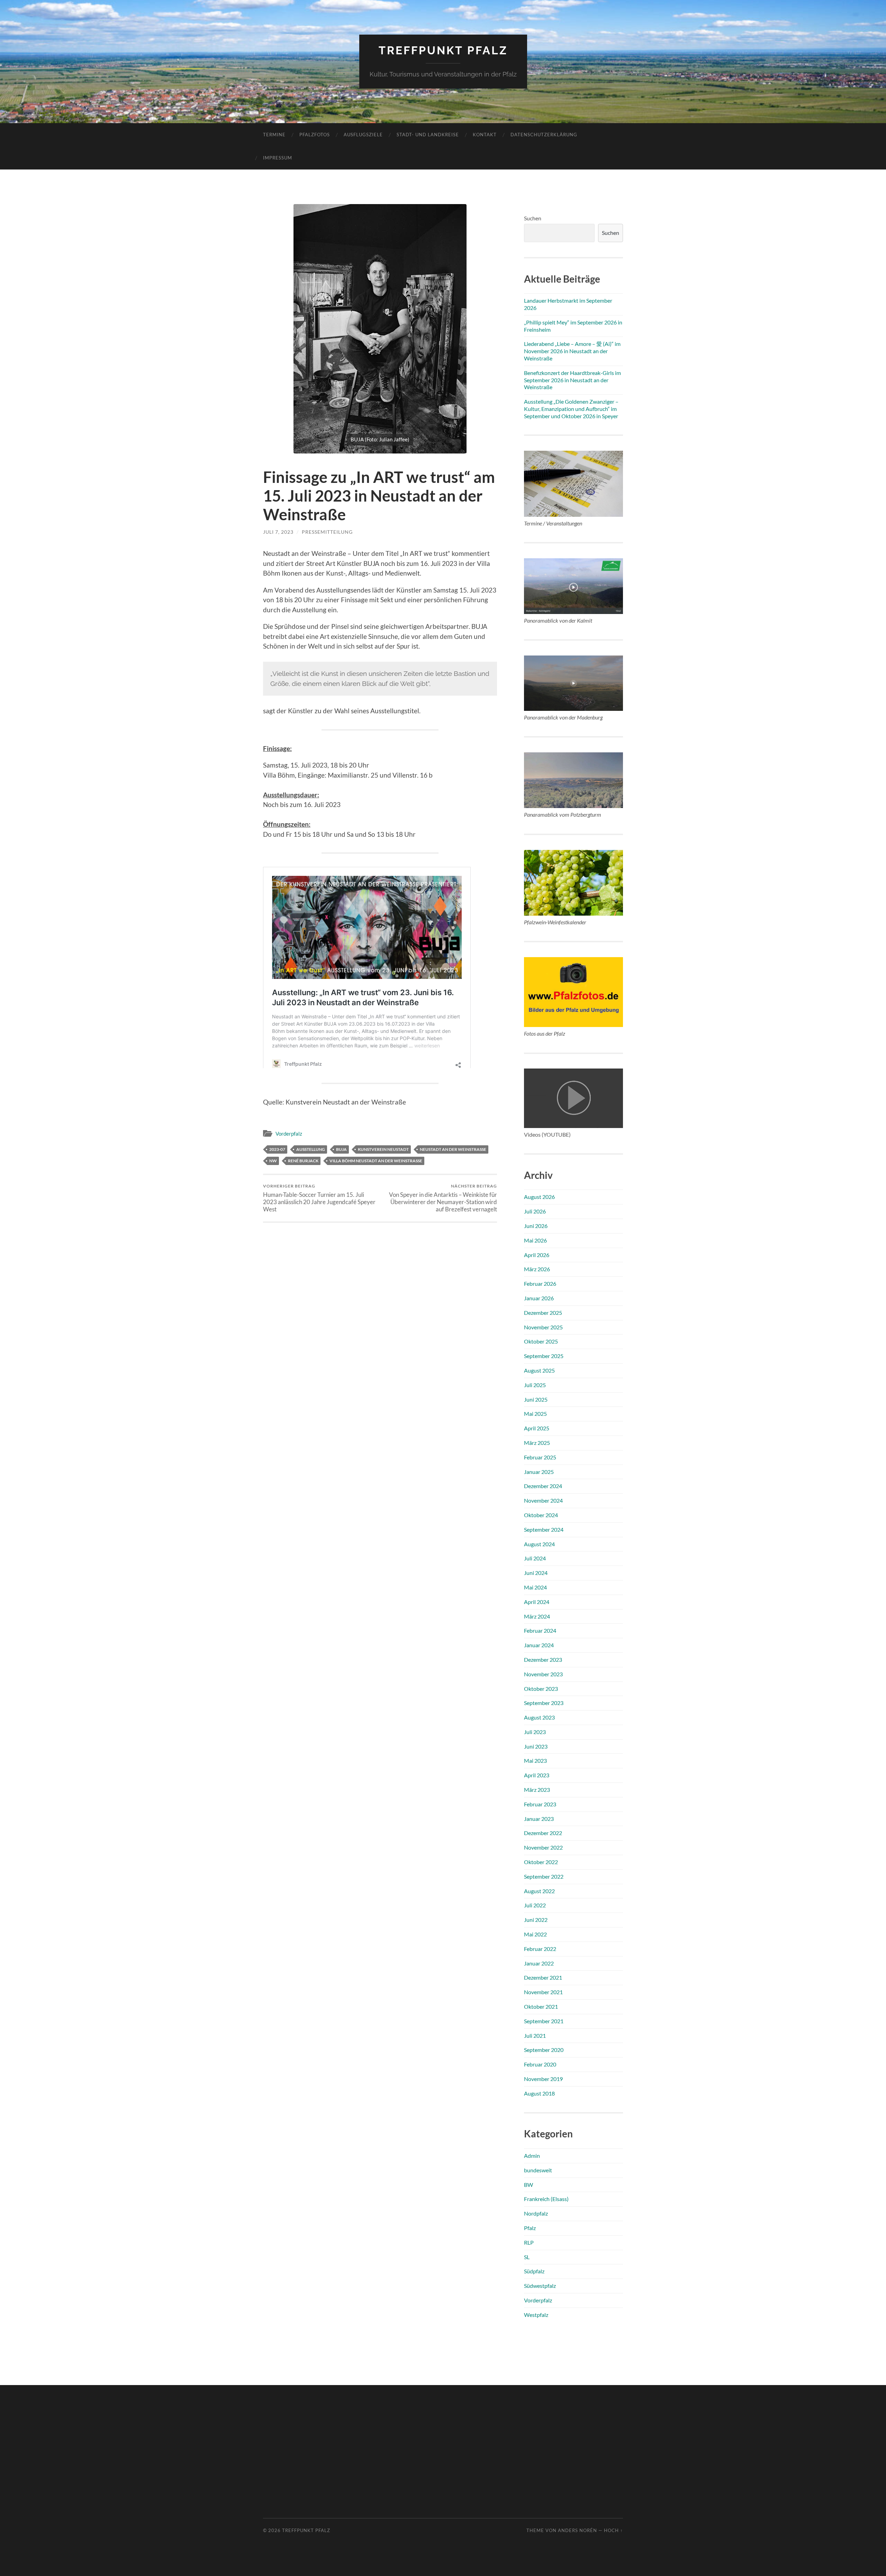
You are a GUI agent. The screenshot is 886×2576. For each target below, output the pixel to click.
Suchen (533, 218)
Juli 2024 (535, 1558)
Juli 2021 (535, 2036)
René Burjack (303, 1161)
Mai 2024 (535, 1587)
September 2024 (544, 1529)
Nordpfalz (536, 2213)
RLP (529, 2242)
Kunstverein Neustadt (383, 1149)
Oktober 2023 (541, 1689)
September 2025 (544, 1356)
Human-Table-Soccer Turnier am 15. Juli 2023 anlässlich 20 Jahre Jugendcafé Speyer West (319, 1198)
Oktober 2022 (541, 1862)
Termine (274, 135)
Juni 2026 (536, 1226)
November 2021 (543, 1992)
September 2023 (544, 1703)
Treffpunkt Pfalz (443, 50)
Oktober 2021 (541, 2006)
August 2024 (539, 1544)
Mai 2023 (535, 1761)
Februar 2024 (540, 1630)
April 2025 (537, 1428)
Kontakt (485, 135)
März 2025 (537, 1443)
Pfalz (530, 2228)
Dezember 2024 (543, 1486)
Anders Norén (577, 2530)
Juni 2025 (536, 1399)
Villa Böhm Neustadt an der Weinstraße (376, 1161)
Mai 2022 (535, 1934)
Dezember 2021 (543, 1977)
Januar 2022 (539, 1963)
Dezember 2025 (543, 1313)
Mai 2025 (535, 1414)
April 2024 (537, 1602)
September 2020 (544, 2050)
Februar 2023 (540, 1804)
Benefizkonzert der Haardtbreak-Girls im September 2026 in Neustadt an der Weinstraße (572, 380)
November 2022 (543, 1847)
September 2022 (544, 1876)
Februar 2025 (540, 1457)
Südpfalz (534, 2271)
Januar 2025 (539, 1472)
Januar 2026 (539, 1298)
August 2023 (539, 1717)
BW (528, 2185)
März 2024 (537, 1616)
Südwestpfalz (540, 2286)
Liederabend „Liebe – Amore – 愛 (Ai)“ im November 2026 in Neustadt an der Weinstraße (572, 351)
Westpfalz (536, 2315)
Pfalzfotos (315, 135)
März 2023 (537, 1790)
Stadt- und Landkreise (428, 135)
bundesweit (538, 2170)
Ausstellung (311, 1149)
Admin (532, 2156)
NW (273, 1161)
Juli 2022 (535, 1905)
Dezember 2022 (543, 1833)
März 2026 (537, 1269)
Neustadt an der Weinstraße (453, 1149)
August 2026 (539, 1197)
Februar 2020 (540, 2064)
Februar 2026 (540, 1284)
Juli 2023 (535, 1732)
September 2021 (544, 2021)
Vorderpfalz (289, 1134)
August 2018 (539, 2093)
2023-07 (277, 1149)
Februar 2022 (540, 1949)
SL (527, 2257)
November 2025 (543, 1327)
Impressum (278, 158)
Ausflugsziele (363, 135)
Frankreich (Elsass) (546, 2199)
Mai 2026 (535, 1240)
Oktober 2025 (541, 1341)
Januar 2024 (539, 1645)
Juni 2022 (536, 1920)
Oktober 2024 (541, 1515)
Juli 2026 (535, 1211)
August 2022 (539, 1891)
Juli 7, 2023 (278, 532)
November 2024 (543, 1500)
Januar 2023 (539, 1819)
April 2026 (537, 1255)
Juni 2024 (536, 1573)
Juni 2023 (536, 1746)
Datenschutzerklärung (544, 135)
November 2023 (543, 1674)
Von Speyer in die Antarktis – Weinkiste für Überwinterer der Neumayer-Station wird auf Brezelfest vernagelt (443, 1198)
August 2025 (539, 1370)
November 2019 (543, 2079)
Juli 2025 (535, 1385)
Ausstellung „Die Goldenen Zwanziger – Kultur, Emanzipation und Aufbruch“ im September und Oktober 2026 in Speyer (571, 409)
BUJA (341, 1149)
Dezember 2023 (543, 1660)
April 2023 (537, 1775)
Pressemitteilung (327, 532)
